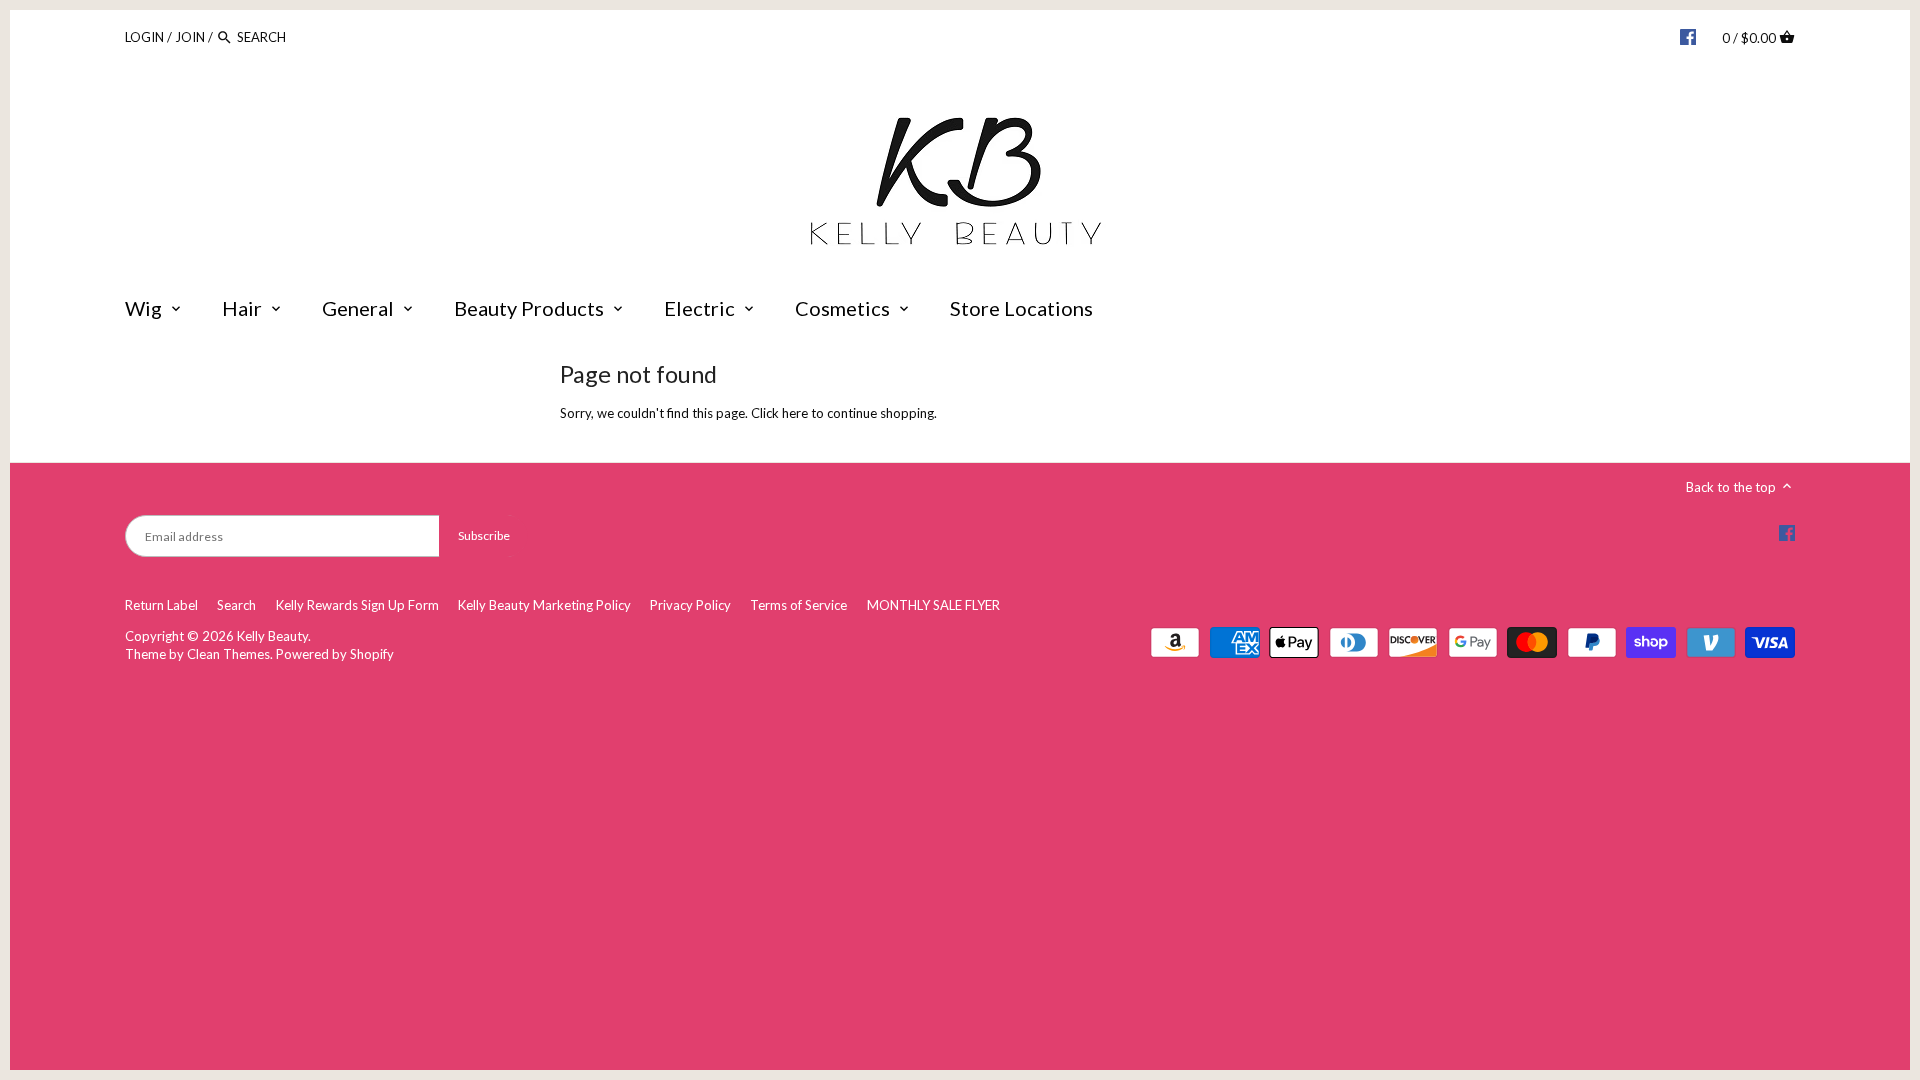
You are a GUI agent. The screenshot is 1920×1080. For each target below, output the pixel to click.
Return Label (161, 605)
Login (144, 37)
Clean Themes (228, 654)
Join (190, 37)
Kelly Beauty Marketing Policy (544, 605)
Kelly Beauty (272, 636)
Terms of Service (798, 605)
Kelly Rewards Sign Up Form (357, 605)
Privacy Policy (690, 605)
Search (236, 605)
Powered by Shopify (335, 654)
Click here (779, 413)
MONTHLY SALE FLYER (933, 605)
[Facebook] (1688, 36)
